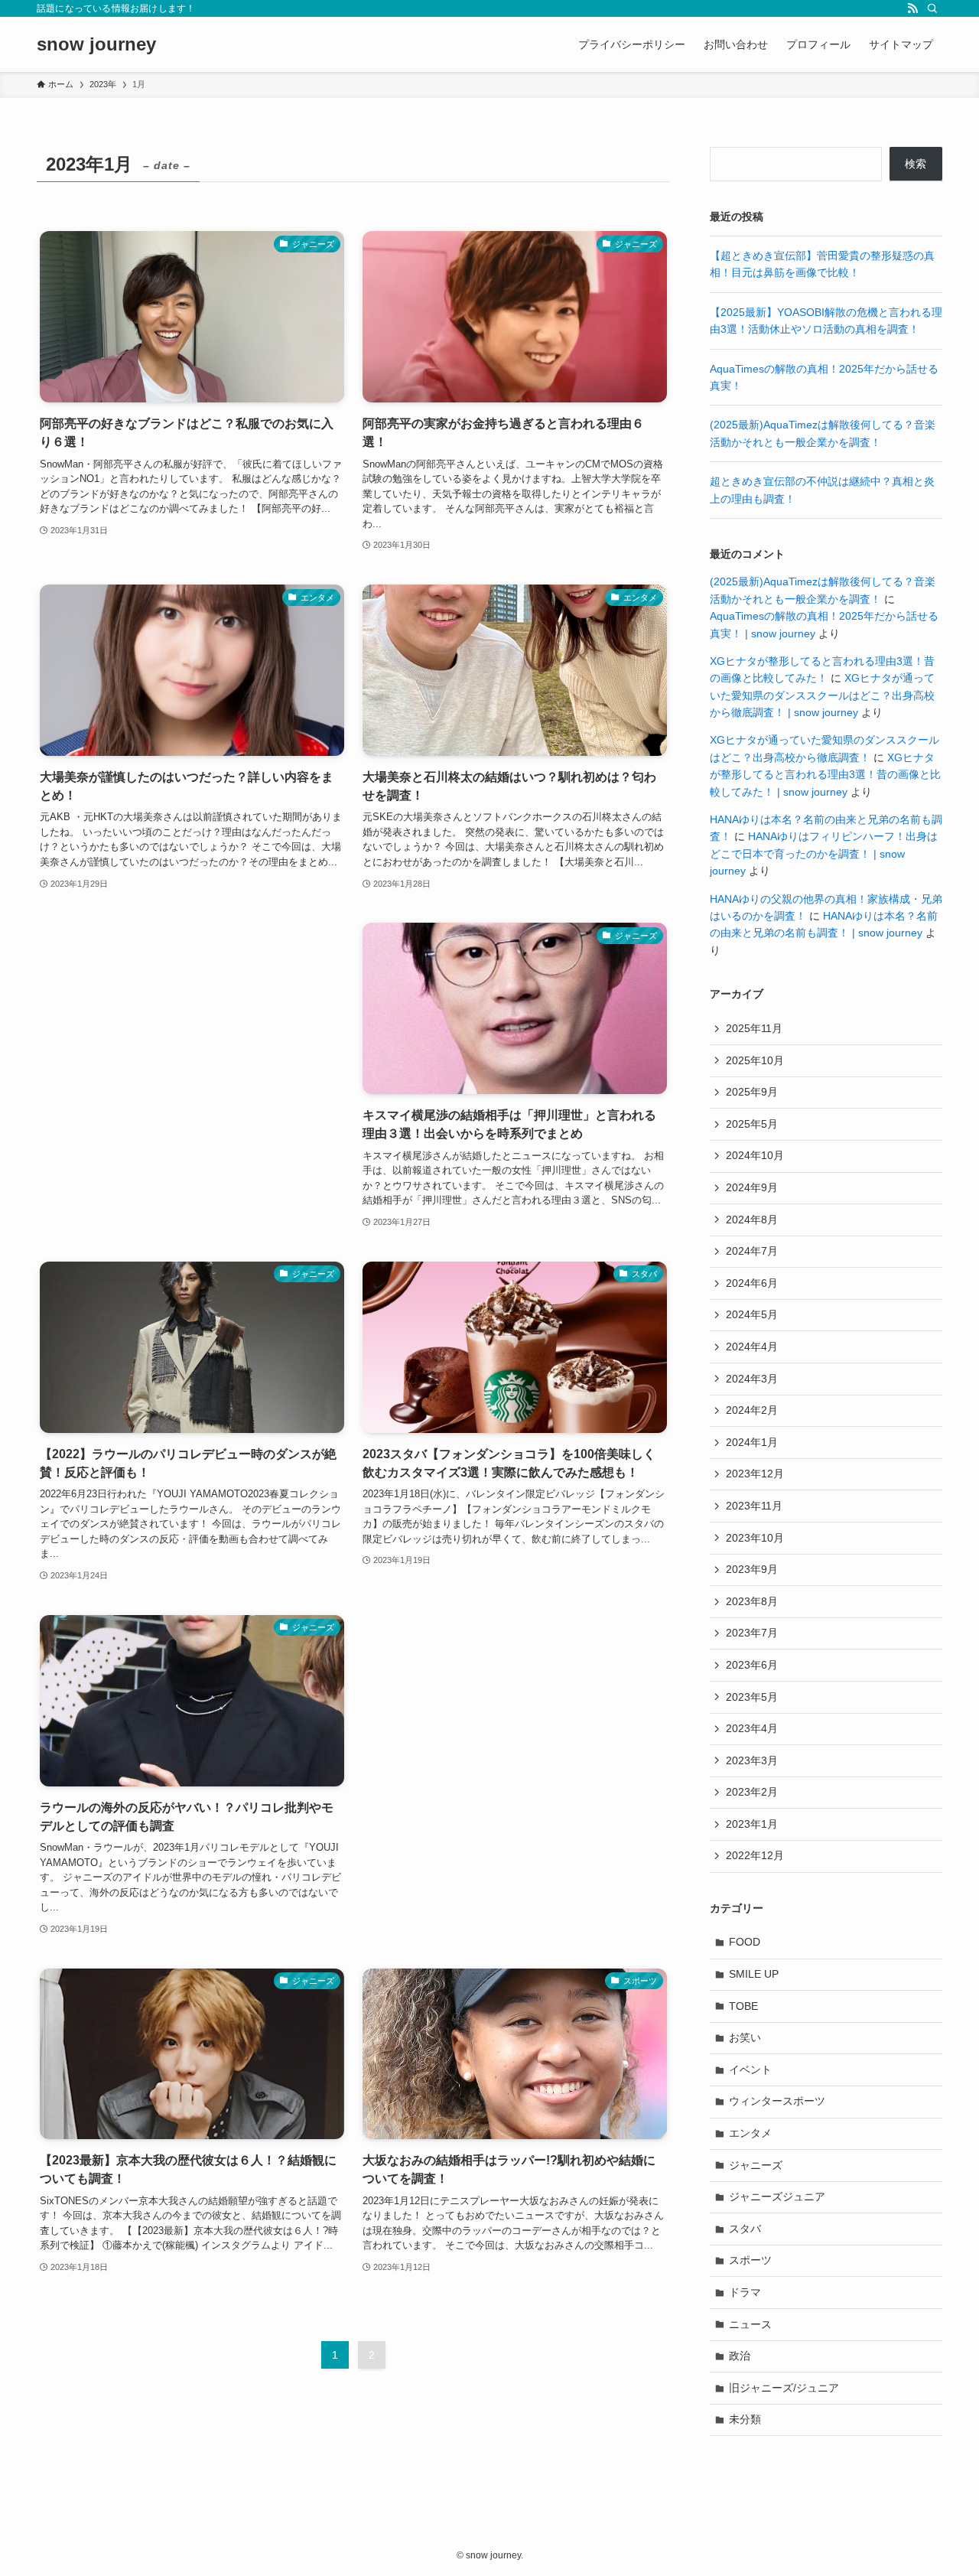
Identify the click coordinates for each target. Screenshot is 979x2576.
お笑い (745, 2037)
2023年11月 (754, 1506)
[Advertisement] (192, 1027)
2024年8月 (752, 1220)
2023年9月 (752, 1569)
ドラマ (745, 2292)
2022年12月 (755, 1855)
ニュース (750, 2324)
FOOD (745, 1942)
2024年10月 (755, 1155)
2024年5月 (752, 1314)
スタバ (745, 2229)
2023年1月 (752, 1824)
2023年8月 (752, 1601)
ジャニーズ (756, 2165)
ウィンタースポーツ (777, 2101)
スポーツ (750, 2260)
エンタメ (750, 2133)
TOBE (743, 2006)
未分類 (745, 2419)
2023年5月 (752, 1697)
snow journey (96, 44)
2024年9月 (752, 1187)
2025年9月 (752, 1092)
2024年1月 (752, 1442)
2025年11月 (754, 1028)
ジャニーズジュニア (777, 2197)
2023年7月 (752, 1633)
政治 (740, 2356)
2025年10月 (755, 1060)
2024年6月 (752, 1283)
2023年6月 (752, 1665)
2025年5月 (752, 1124)
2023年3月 (752, 1760)
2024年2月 (752, 1410)
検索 (916, 164)
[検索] (932, 8)
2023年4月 (752, 1728)
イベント (750, 2070)
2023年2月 (752, 1792)
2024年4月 (752, 1347)
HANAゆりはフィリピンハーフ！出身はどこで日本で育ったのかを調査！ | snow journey (824, 853)
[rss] (912, 8)
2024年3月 (752, 1379)
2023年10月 (755, 1538)
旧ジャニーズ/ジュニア (784, 2388)
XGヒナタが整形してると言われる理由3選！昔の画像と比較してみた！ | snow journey (825, 775)
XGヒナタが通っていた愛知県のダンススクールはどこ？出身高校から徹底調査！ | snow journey (822, 695)
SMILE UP (754, 1974)
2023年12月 (755, 1474)
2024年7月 (752, 1251)
